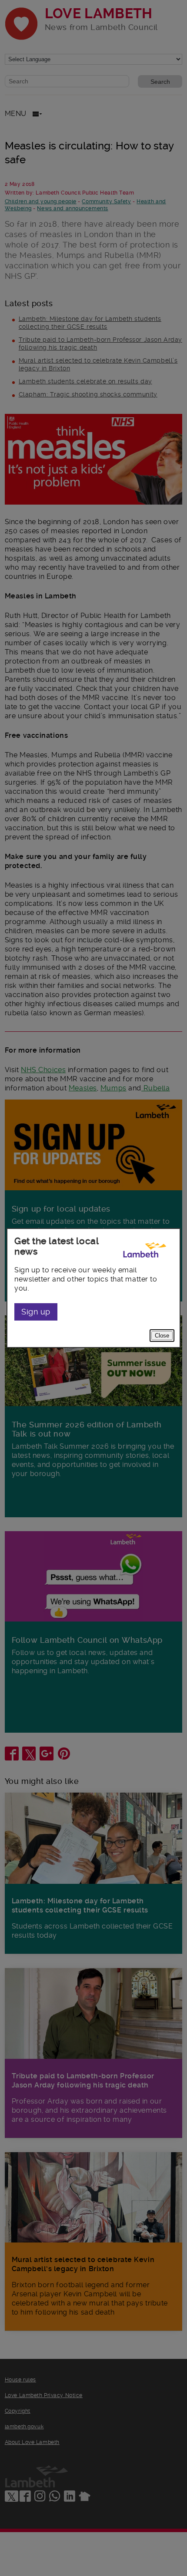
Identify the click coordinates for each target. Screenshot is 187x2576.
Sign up (36, 1312)
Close (162, 1336)
